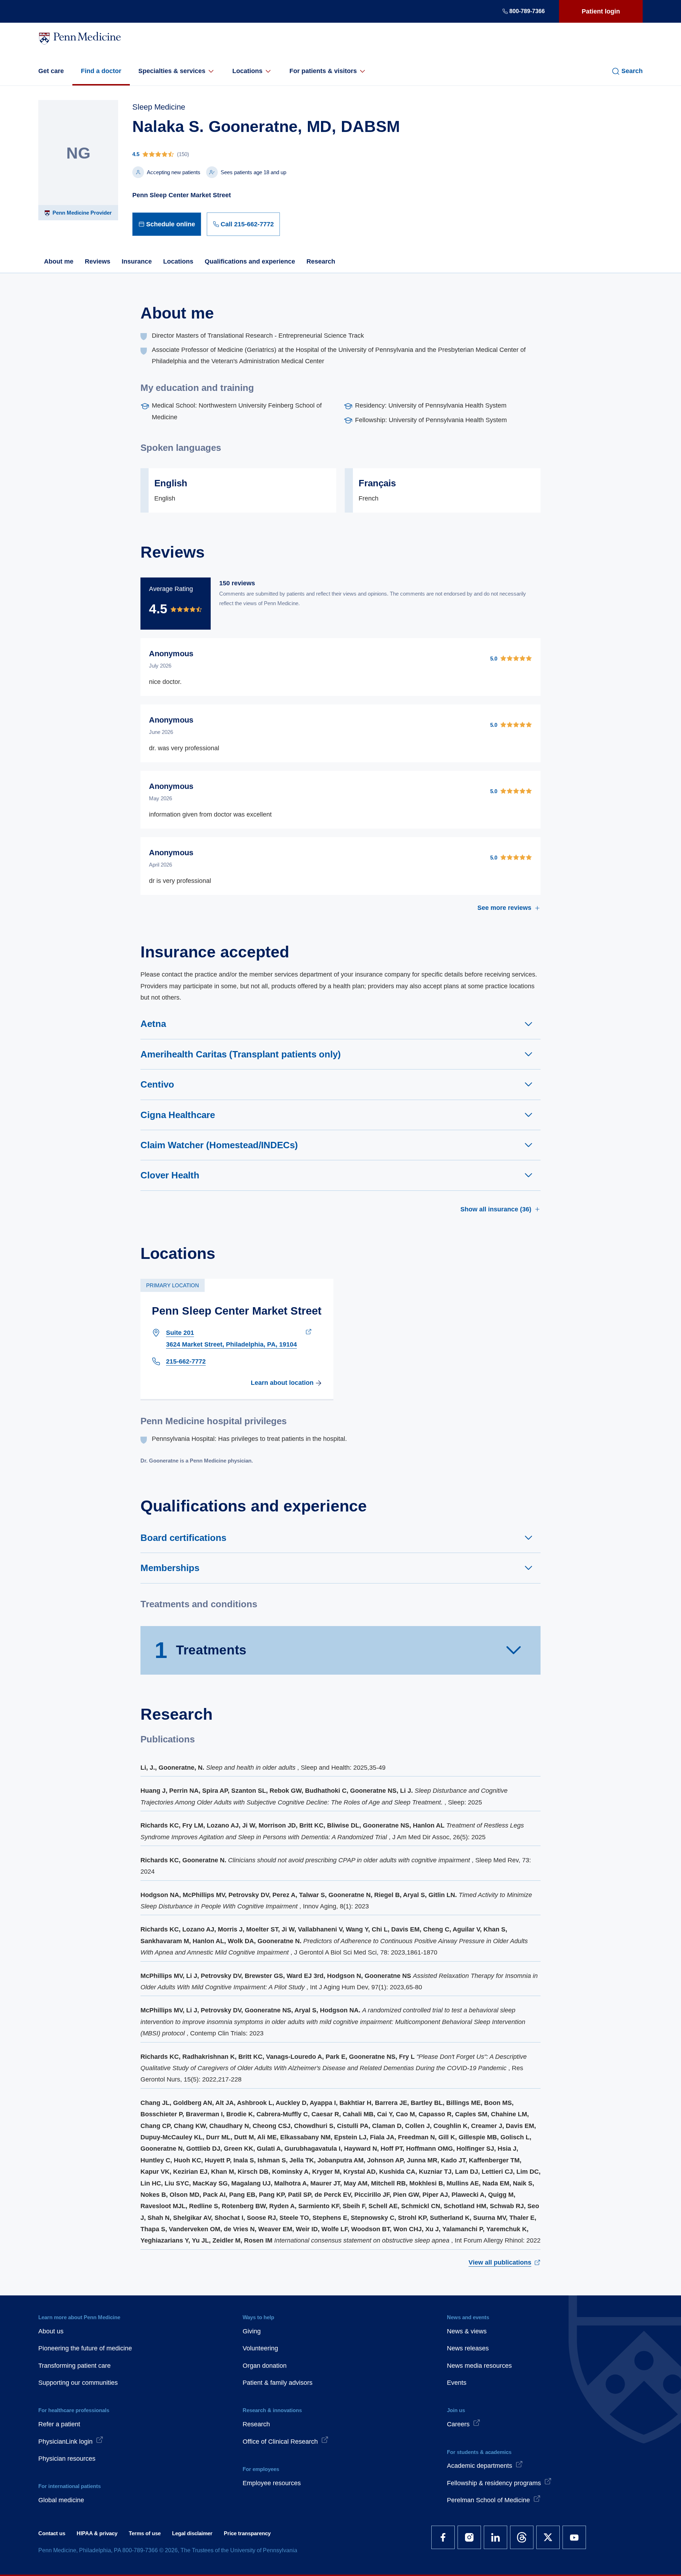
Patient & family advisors (278, 2383)
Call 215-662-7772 (247, 224)
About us (51, 2331)
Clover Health (170, 1175)
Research (321, 261)
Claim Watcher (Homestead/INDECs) (219, 1145)
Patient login (601, 11)
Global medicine (61, 2500)
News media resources (479, 2366)
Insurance (137, 261)
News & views (467, 2331)
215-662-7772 (186, 1361)
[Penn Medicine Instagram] (469, 2537)
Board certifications (183, 1538)
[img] (266, 154)
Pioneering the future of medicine (85, 2348)
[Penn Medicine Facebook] (443, 2537)
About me (59, 261)
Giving (252, 2331)
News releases (468, 2348)
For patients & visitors (323, 71)
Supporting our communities (78, 2383)
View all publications (500, 2262)
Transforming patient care (74, 2366)
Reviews (98, 261)
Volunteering (260, 2348)
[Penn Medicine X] (548, 2537)
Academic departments (480, 2466)
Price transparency (247, 2533)
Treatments (201, 1650)
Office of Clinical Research (280, 2442)
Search (632, 71)
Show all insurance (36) (496, 1209)
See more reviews (504, 908)
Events (457, 2383)
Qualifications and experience (250, 261)
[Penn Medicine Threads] (522, 2537)
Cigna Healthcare (178, 1115)
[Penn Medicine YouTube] (574, 2537)
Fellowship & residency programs (494, 2483)
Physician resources (67, 2459)
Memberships (170, 1568)
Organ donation (265, 2366)
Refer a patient (59, 2424)
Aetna (153, 1024)
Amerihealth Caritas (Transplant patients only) (241, 1054)
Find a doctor (101, 71)
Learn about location (282, 1383)
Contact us (52, 2533)
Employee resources (272, 2483)
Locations (247, 71)
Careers (458, 2424)
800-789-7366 (527, 11)
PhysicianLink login (65, 2442)
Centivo (157, 1084)
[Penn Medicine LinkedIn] (495, 2537)
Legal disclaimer (192, 2533)
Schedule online (171, 224)
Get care (51, 71)
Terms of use (145, 2533)
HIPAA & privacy (97, 2533)
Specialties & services (172, 71)
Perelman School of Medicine (488, 2500)
